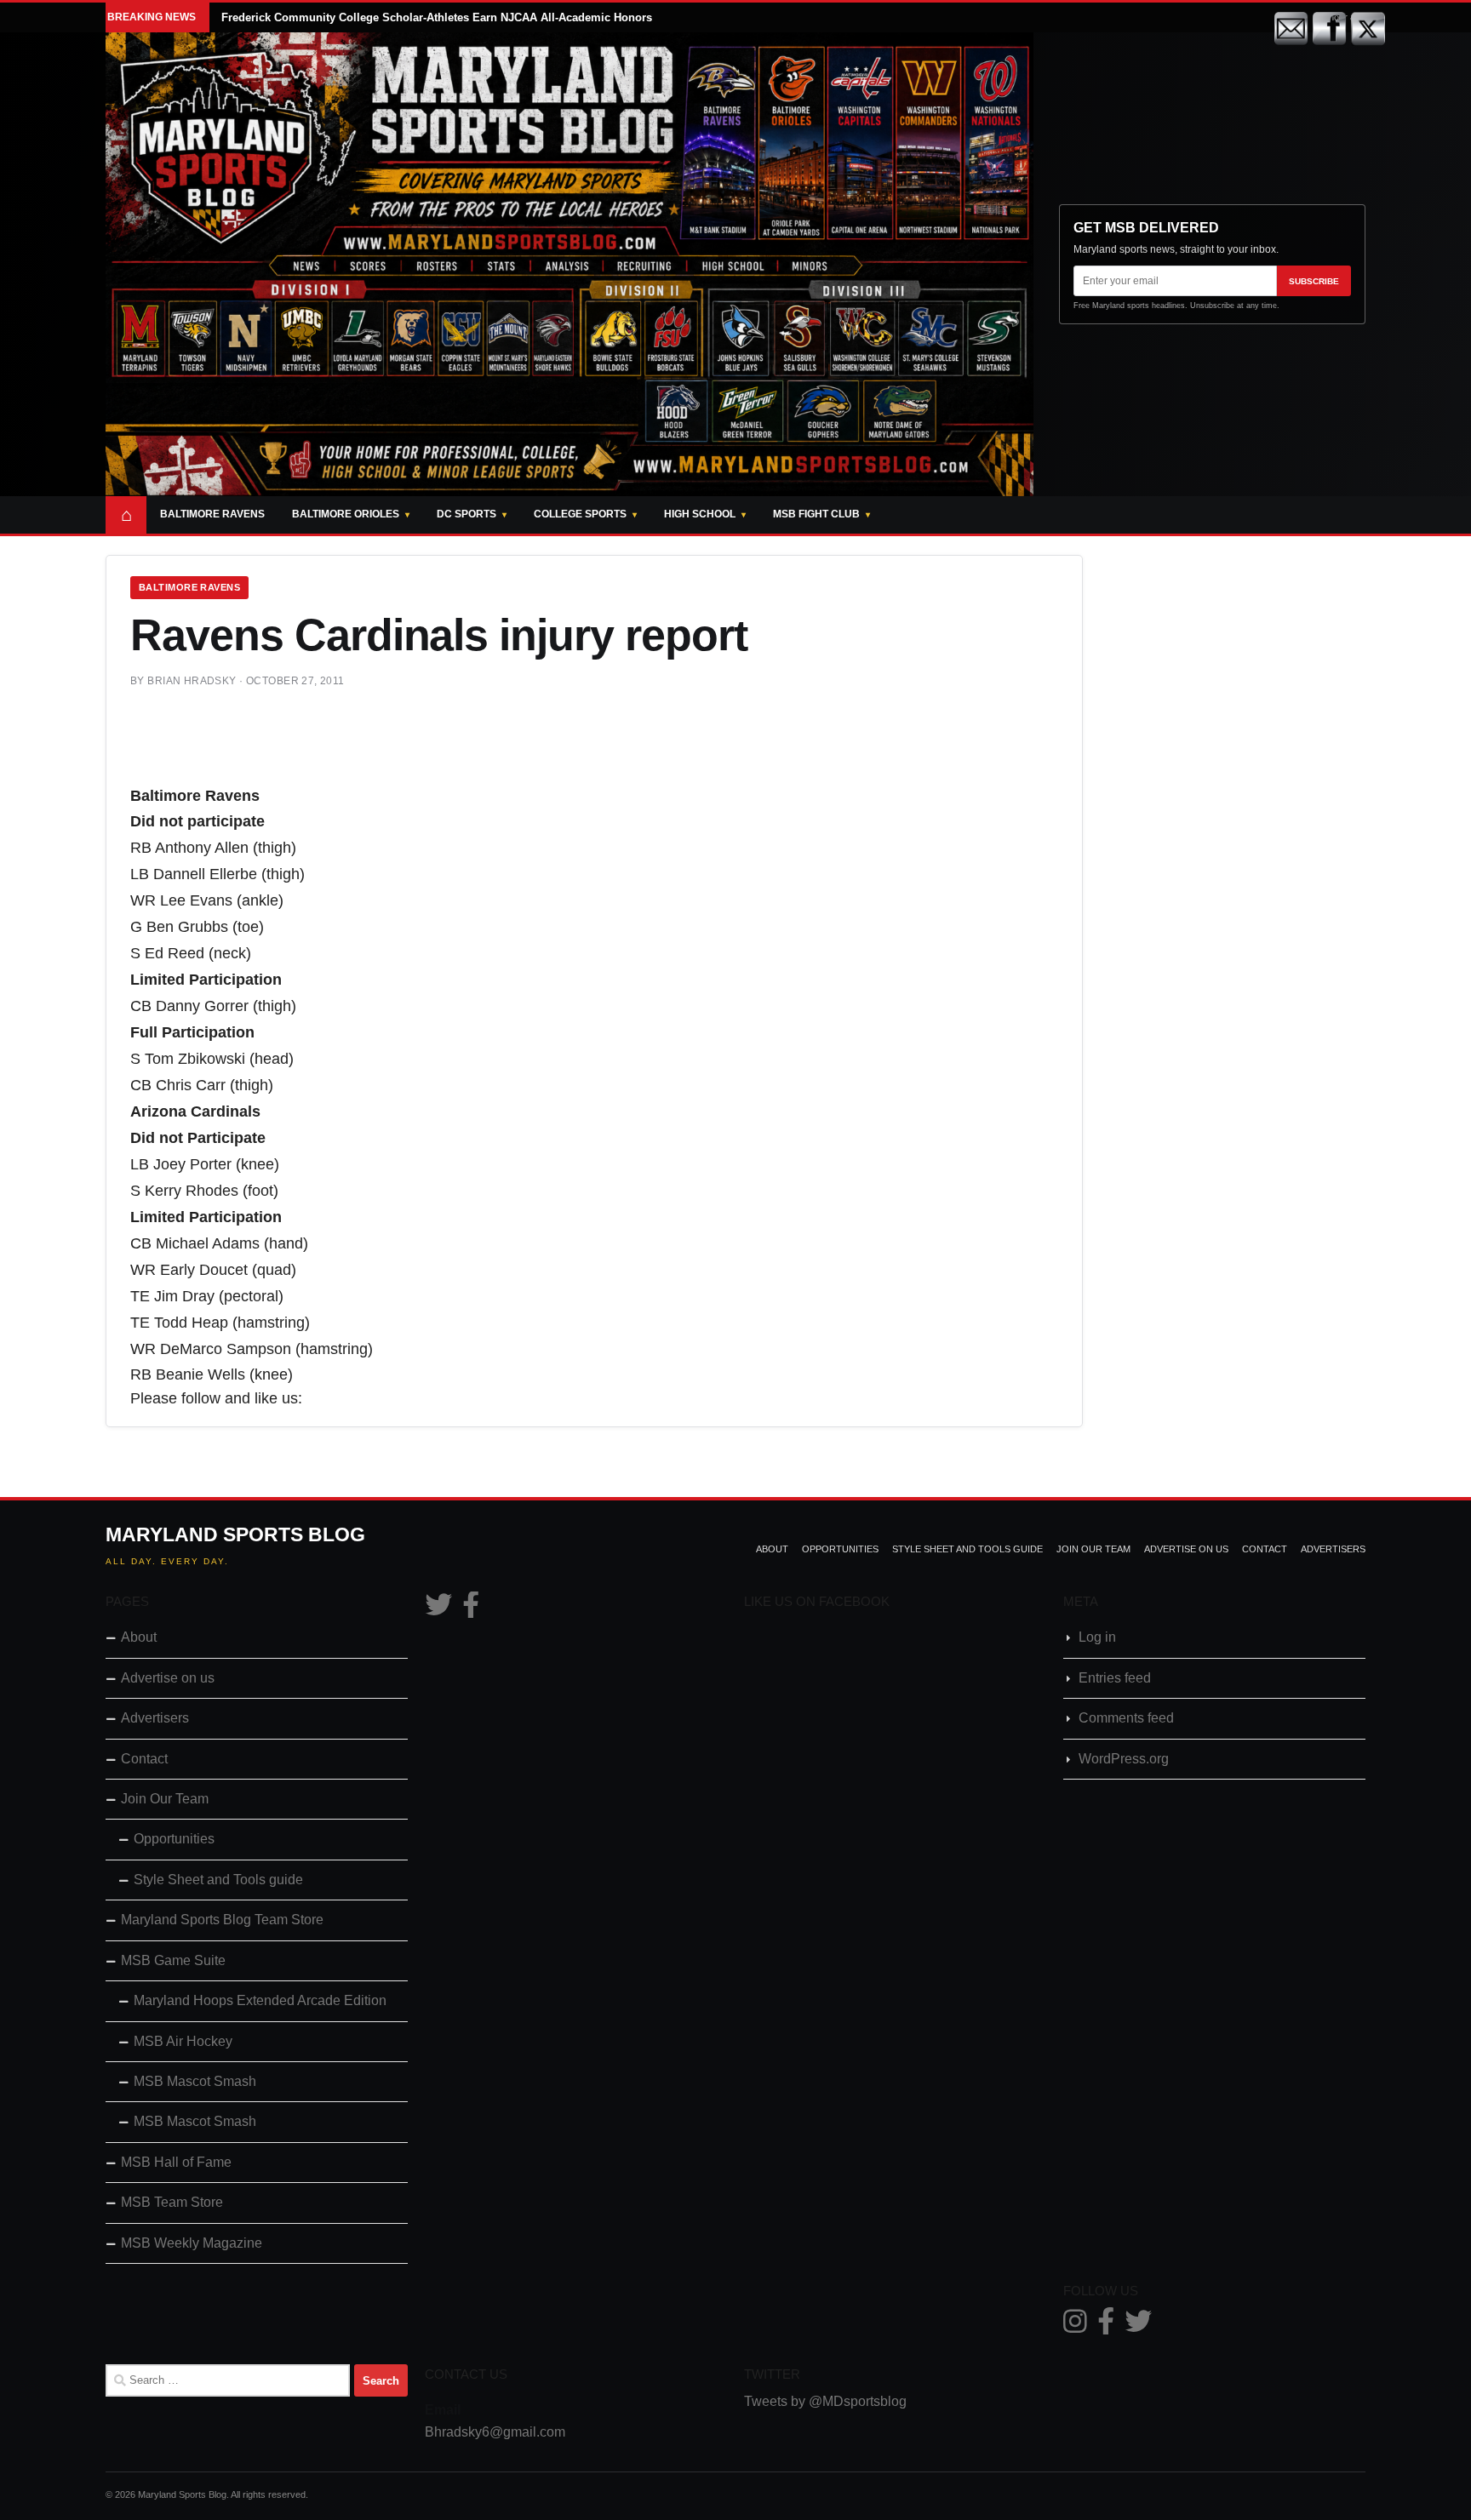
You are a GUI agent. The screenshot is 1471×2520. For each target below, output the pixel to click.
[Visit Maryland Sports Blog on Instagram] (1075, 2326)
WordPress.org (1124, 1759)
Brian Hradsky (192, 681)
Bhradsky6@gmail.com (495, 2432)
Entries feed (1115, 1678)
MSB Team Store (172, 2202)
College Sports (580, 514)
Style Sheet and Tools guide (967, 1549)
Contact (1265, 1549)
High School (700, 514)
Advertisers (1333, 1549)
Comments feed (1126, 1718)
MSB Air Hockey (183, 2041)
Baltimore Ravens (212, 514)
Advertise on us (1186, 1549)
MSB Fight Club (816, 514)
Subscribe (1314, 281)
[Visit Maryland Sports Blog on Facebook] (471, 1610)
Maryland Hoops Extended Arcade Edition (260, 2000)
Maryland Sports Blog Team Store (222, 1920)
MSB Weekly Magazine (192, 2243)
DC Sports (466, 514)
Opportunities (840, 1549)
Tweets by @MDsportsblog (825, 2401)
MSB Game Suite (173, 1960)
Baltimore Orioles (346, 514)
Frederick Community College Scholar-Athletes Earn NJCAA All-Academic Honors (437, 17)
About (772, 1549)
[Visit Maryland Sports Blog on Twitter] (438, 1610)
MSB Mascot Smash (195, 2081)
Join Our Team (1093, 1549)
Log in (1097, 1637)
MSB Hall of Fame (176, 2162)
